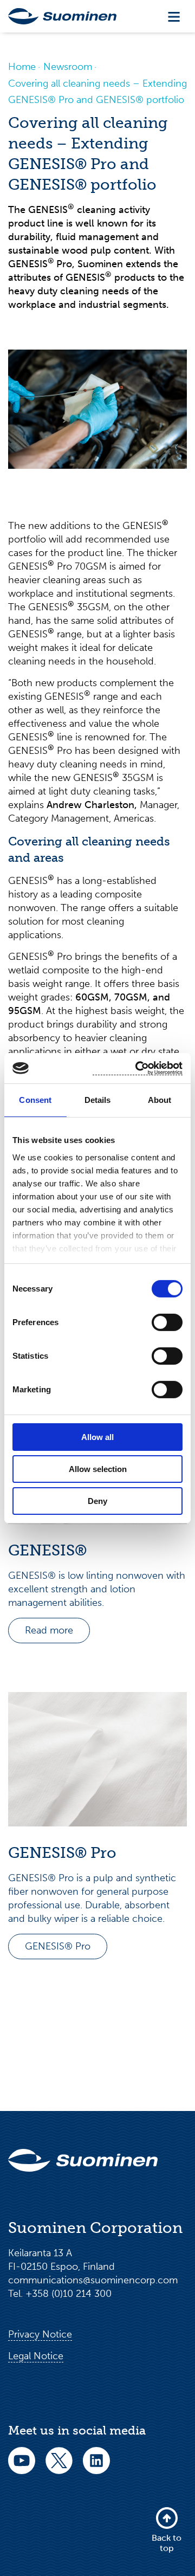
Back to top (167, 2543)
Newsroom (68, 67)
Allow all (97, 1437)
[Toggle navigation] (174, 17)
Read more (49, 1630)
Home (22, 67)
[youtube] (22, 2468)
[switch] (167, 1322)
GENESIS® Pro (58, 1946)
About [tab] (160, 1100)
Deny (97, 1500)
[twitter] (59, 2468)
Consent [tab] (35, 1100)
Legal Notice (36, 2356)
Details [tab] (98, 1100)
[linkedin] (96, 2468)
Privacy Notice (40, 2334)
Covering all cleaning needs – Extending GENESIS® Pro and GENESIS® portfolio (97, 92)
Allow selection (98, 1469)
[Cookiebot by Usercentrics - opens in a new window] (138, 1068)
